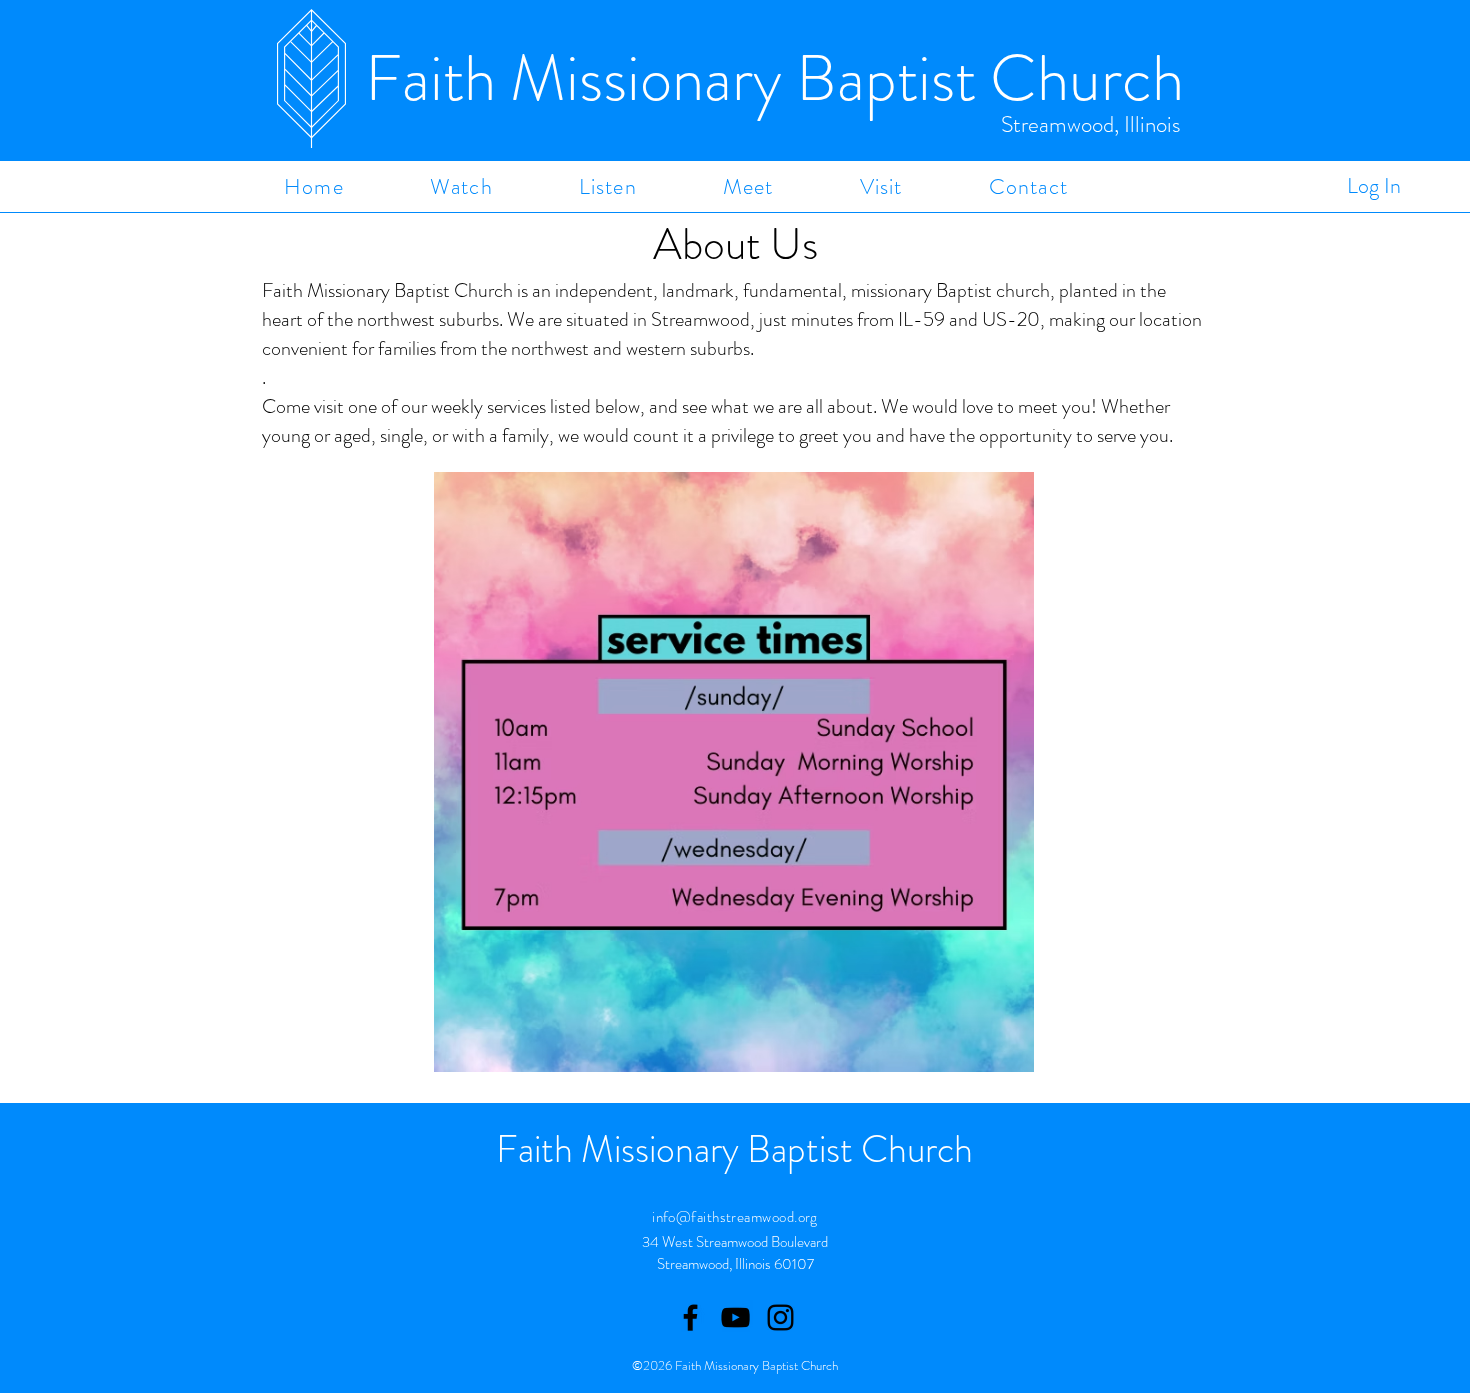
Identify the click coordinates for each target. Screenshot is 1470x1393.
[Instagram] (780, 1317)
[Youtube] (735, 1317)
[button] (461, 186)
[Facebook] (690, 1317)
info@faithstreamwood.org (735, 1217)
